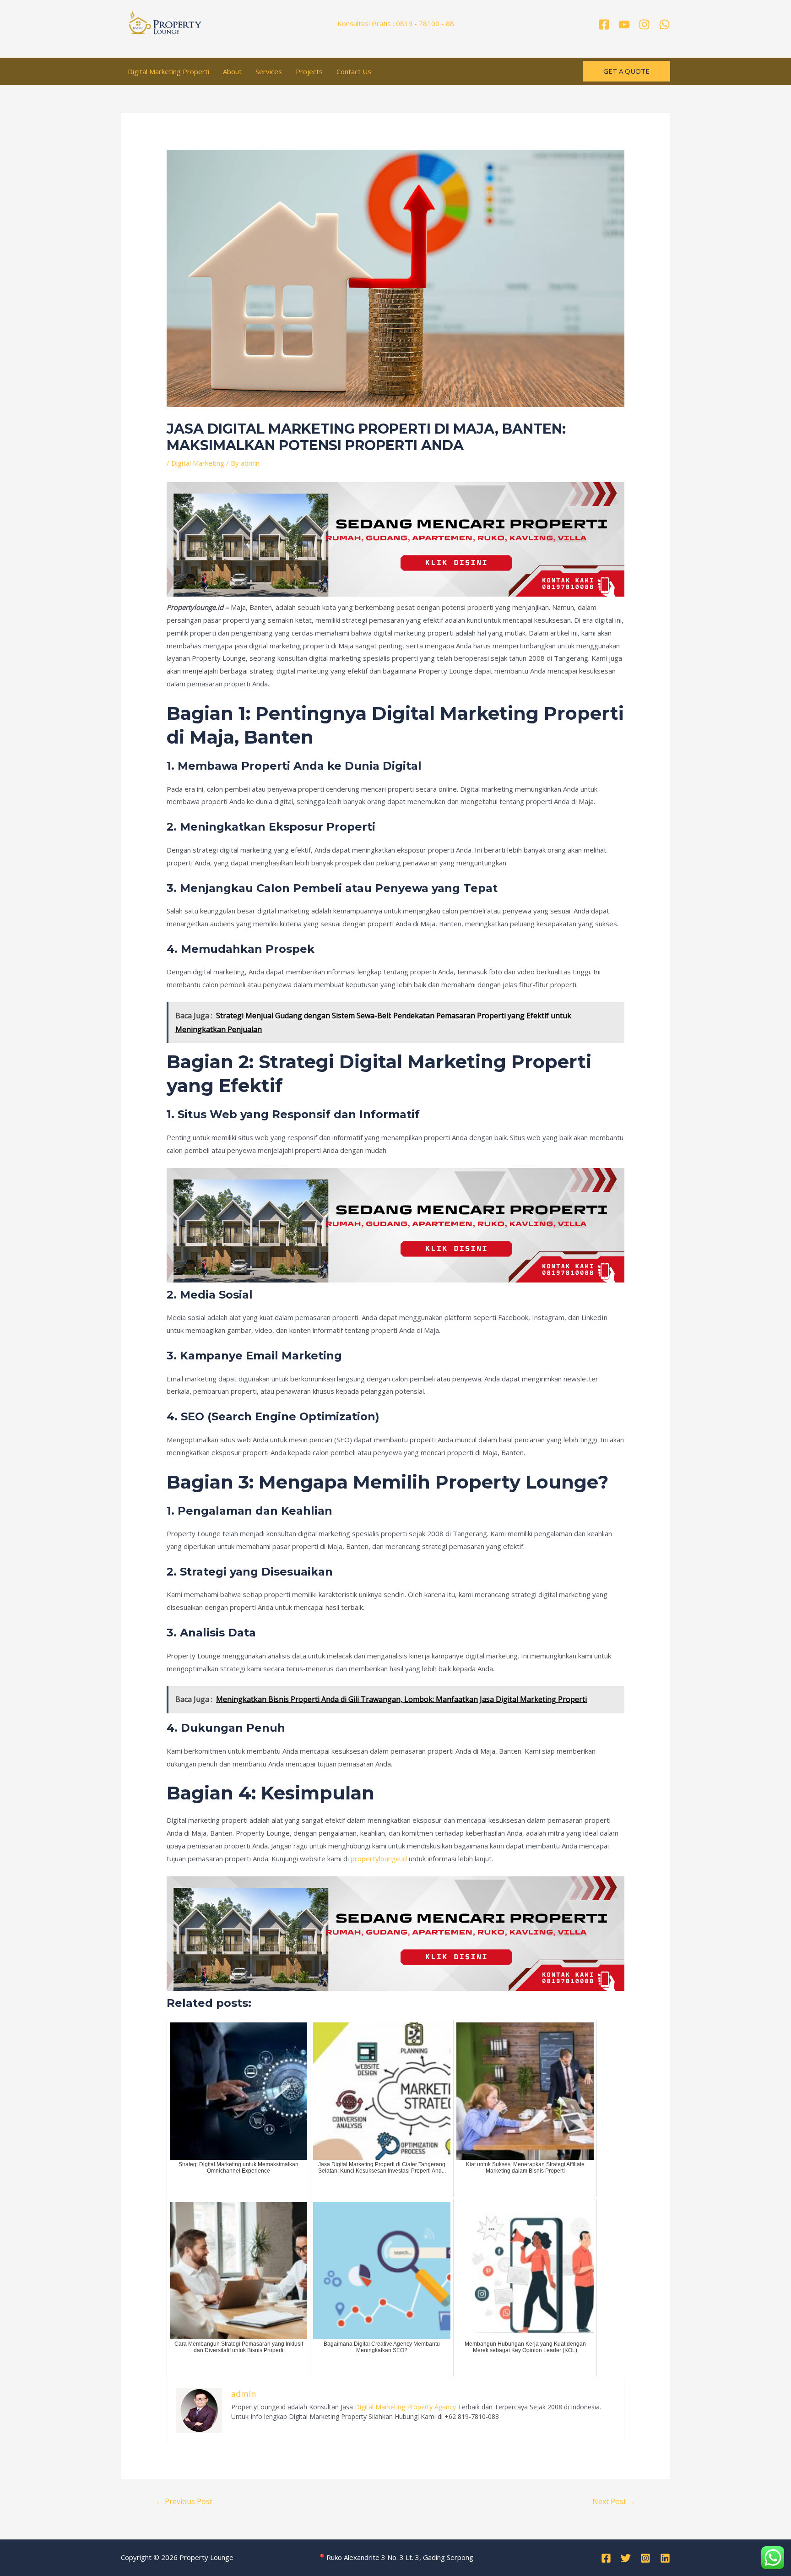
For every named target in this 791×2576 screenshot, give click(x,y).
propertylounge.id (379, 1859)
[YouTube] (624, 24)
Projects (309, 71)
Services (269, 71)
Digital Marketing (198, 463)
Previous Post (184, 2501)
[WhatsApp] (664, 24)
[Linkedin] (665, 2558)
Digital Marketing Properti (168, 71)
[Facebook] (604, 24)
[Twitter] (626, 2558)
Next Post (614, 2501)
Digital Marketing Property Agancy (405, 2407)
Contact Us (354, 71)
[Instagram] (644, 24)
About (232, 71)
